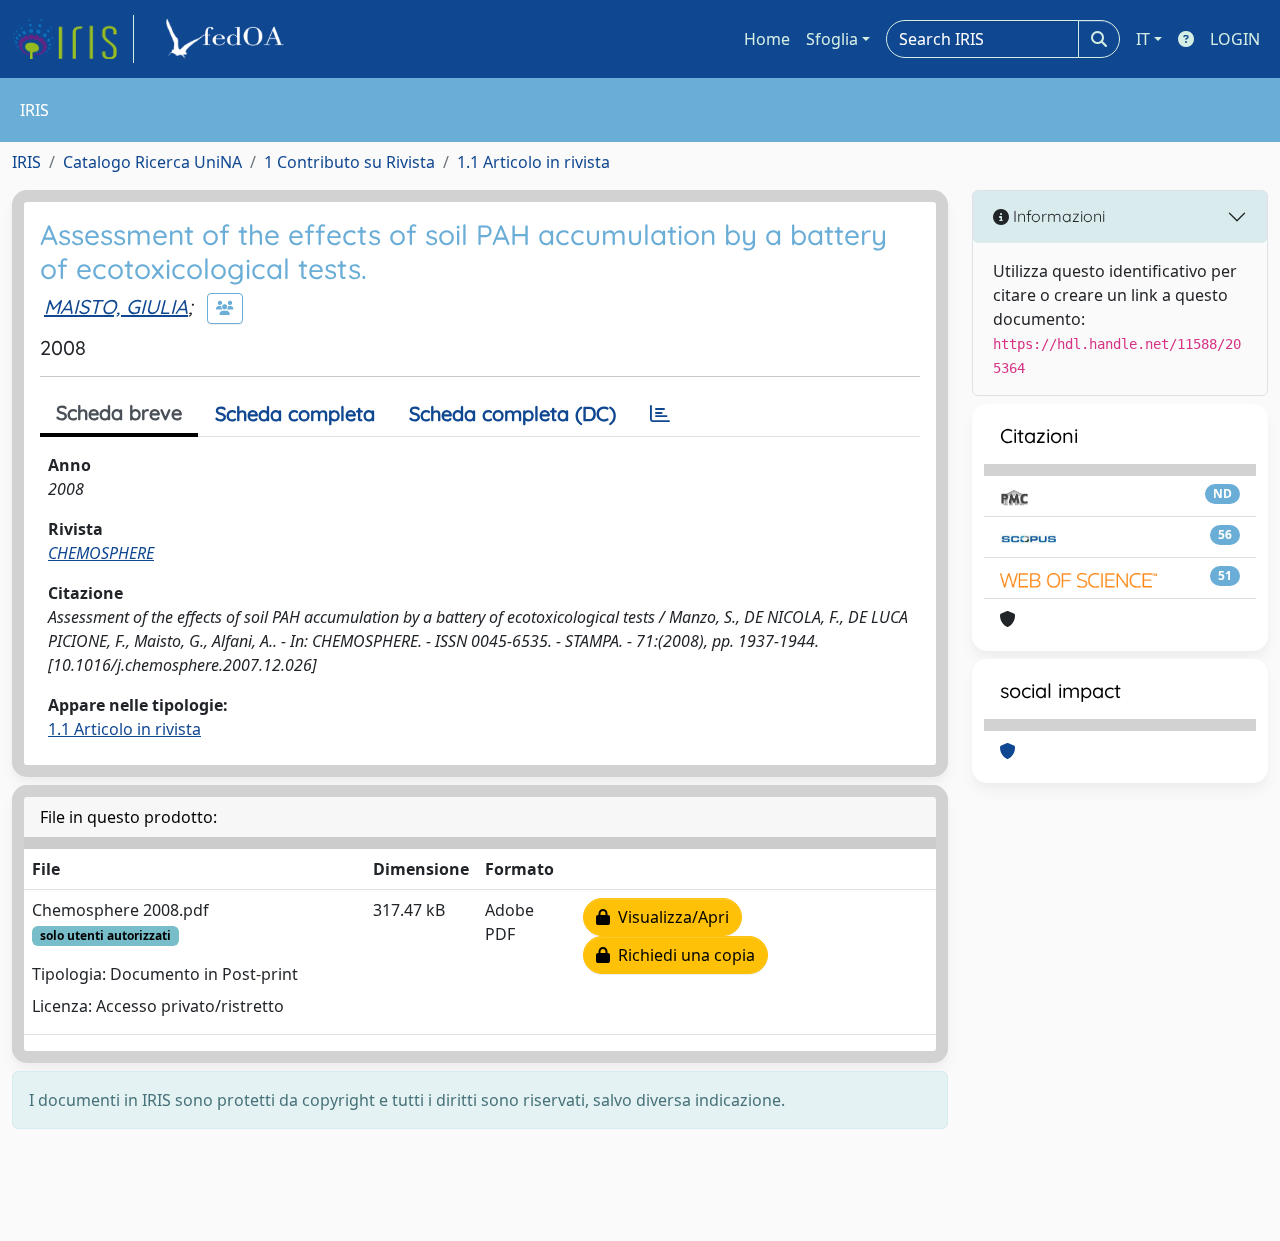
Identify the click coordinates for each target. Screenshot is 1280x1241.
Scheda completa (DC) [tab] (512, 413)
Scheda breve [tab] (119, 412)
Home (767, 39)
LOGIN (1235, 39)
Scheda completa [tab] (295, 413)
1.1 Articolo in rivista (533, 162)
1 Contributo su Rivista (349, 162)
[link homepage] (73, 39)
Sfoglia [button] (832, 39)
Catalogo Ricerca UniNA (152, 162)
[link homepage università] (228, 39)
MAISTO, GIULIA (116, 306)
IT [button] (1143, 39)
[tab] (660, 414)
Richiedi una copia (682, 955)
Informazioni (1057, 216)
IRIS (26, 162)
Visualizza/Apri (669, 917)
